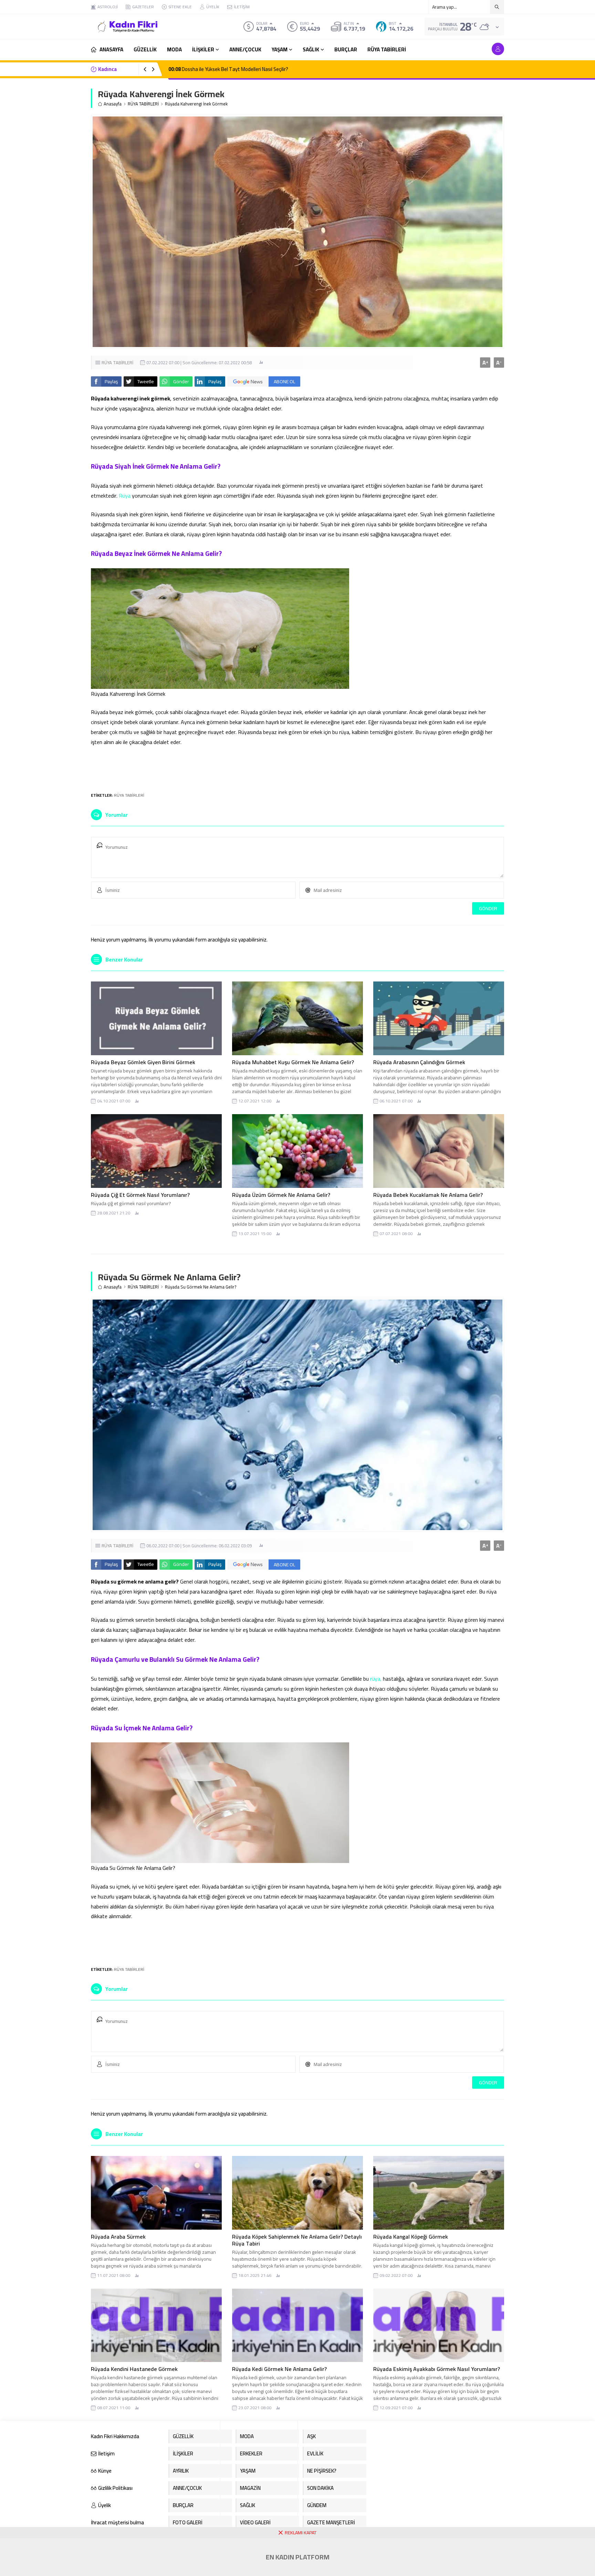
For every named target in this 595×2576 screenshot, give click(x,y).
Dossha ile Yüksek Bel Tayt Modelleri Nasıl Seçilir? (228, 69)
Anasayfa (113, 104)
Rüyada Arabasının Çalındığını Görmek (419, 1062)
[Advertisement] (297, 766)
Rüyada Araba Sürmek (118, 2237)
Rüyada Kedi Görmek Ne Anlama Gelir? (279, 2369)
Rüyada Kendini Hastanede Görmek (134, 2369)
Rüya (125, 496)
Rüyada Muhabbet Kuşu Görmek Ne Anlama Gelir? (293, 1062)
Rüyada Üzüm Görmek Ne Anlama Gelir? (281, 1195)
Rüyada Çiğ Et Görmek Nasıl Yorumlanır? (140, 1195)
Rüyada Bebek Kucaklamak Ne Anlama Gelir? (428, 1195)
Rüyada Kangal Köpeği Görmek (411, 2237)
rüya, (376, 1679)
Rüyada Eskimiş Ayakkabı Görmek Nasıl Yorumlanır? (437, 2369)
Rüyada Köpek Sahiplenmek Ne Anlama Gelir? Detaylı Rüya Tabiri (297, 2240)
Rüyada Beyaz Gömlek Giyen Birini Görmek (143, 1062)
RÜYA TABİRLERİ (143, 104)
